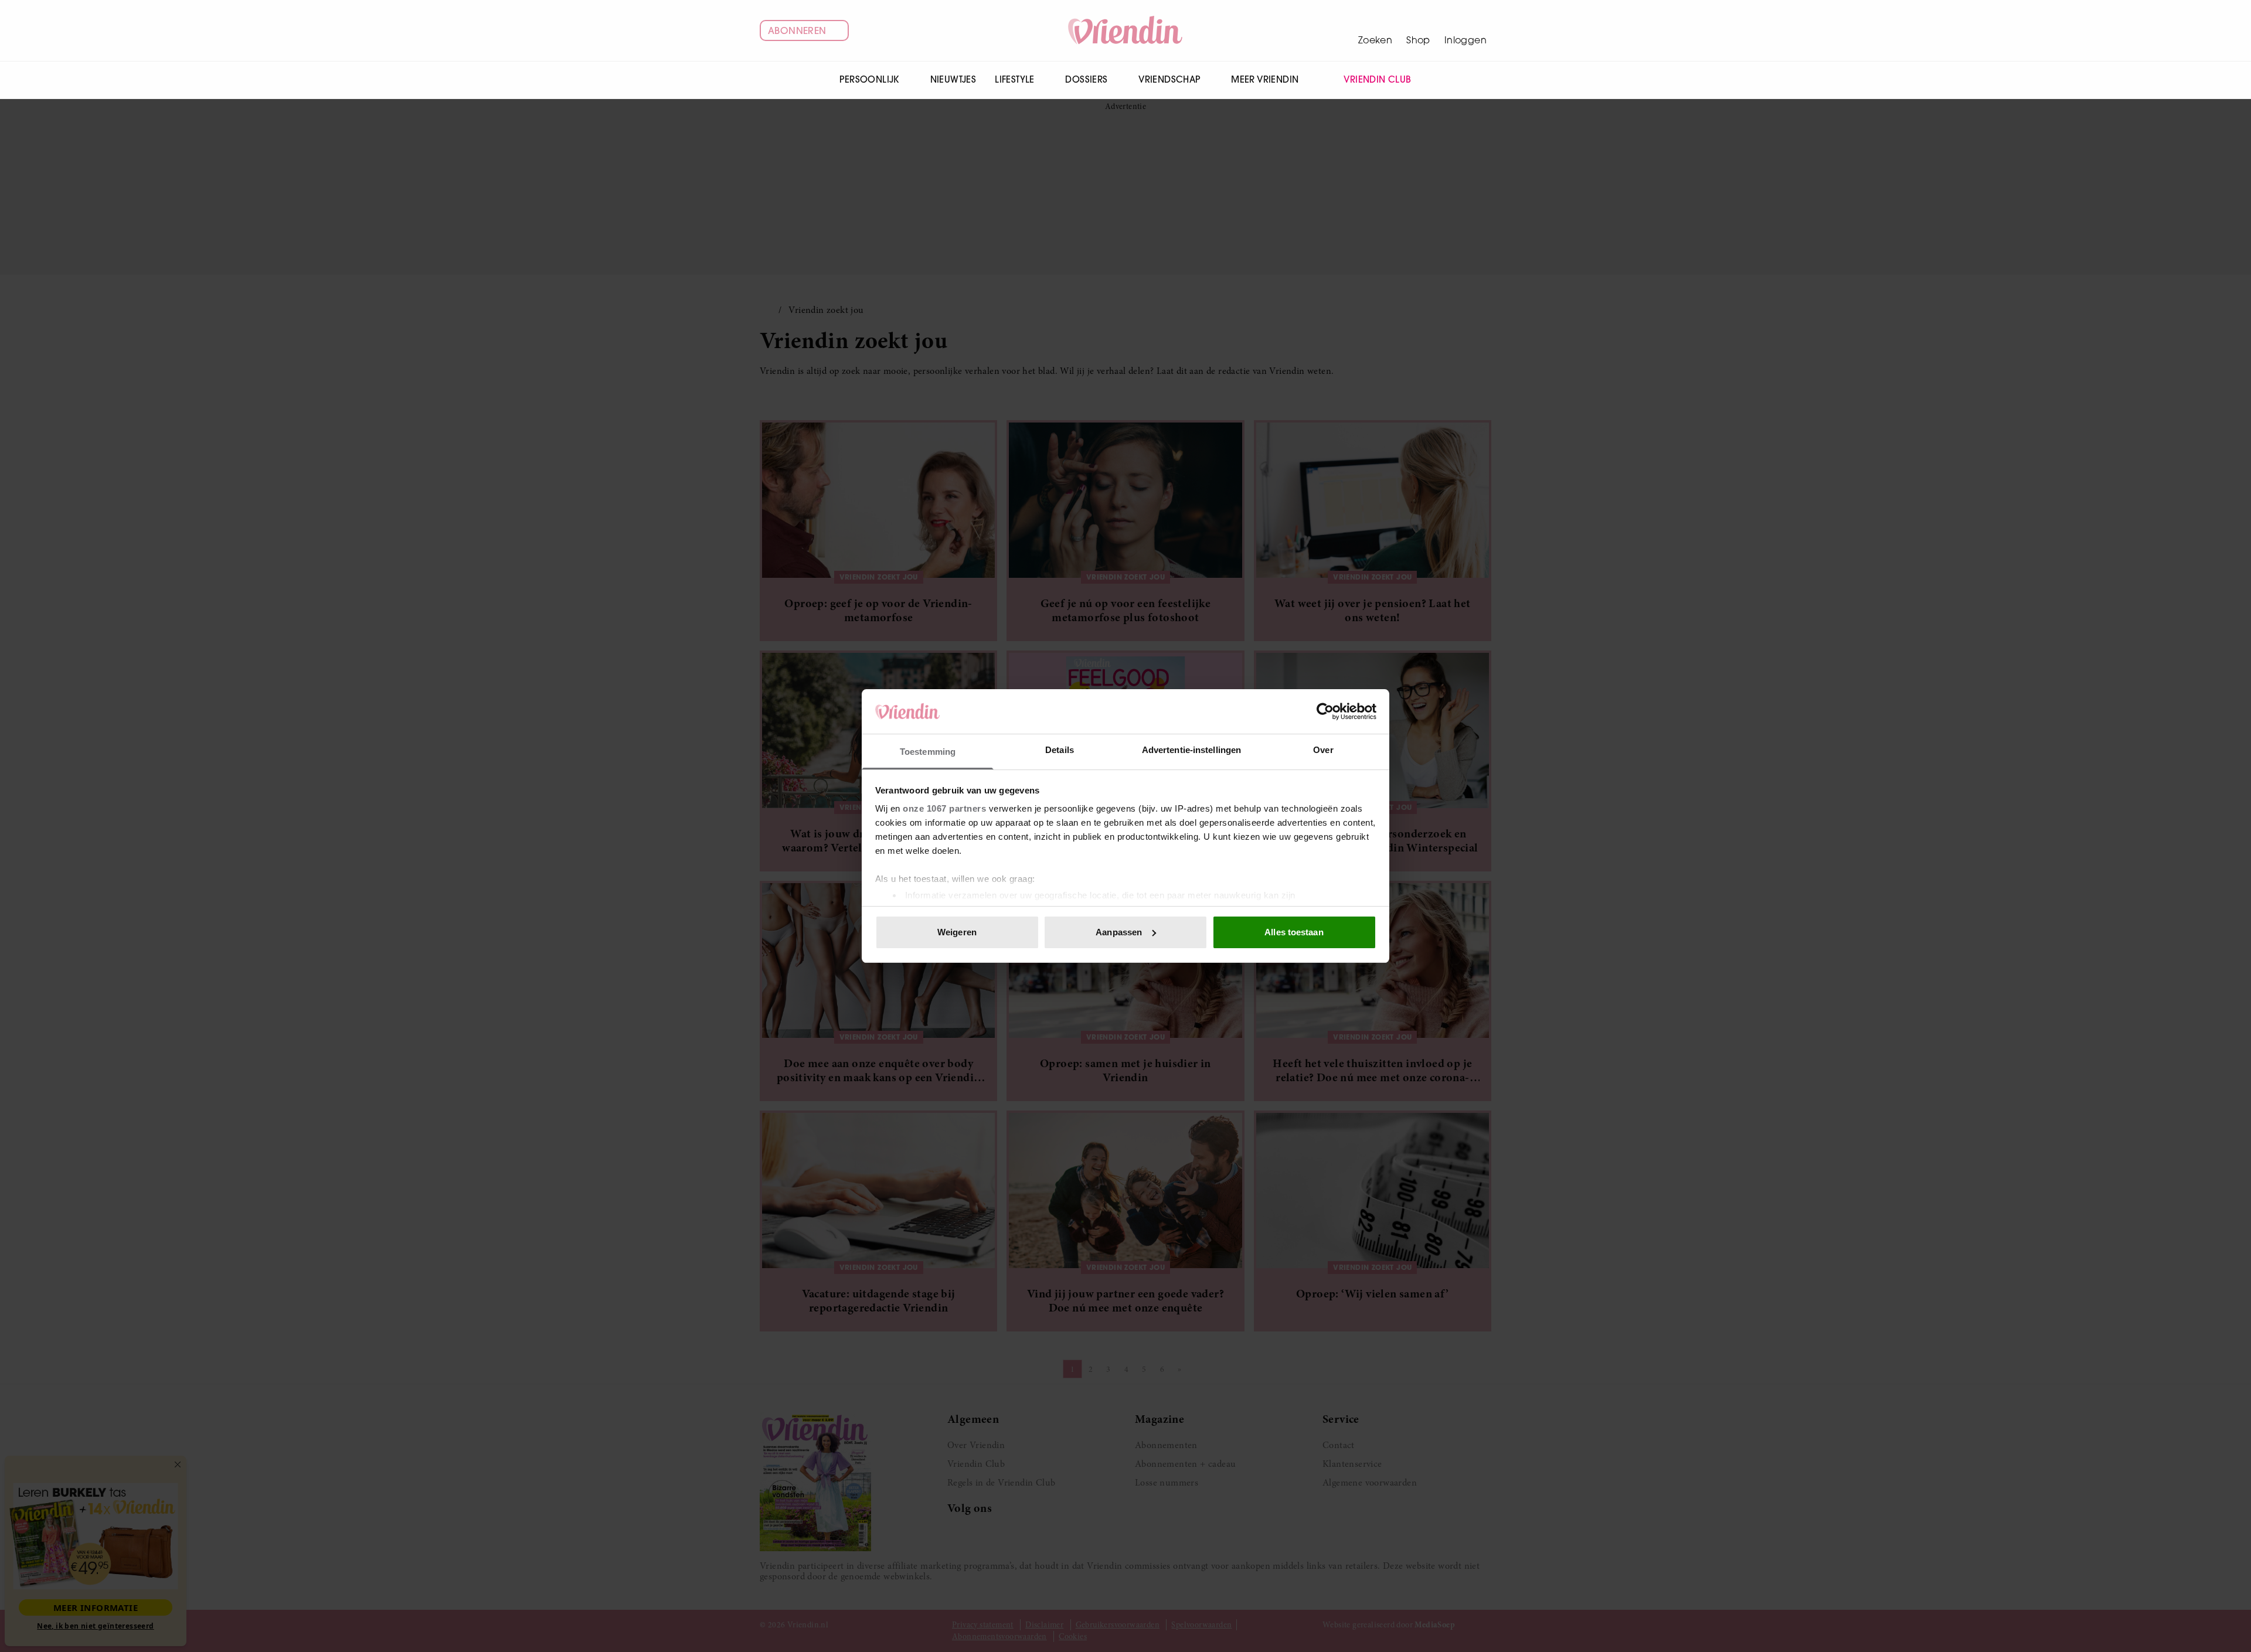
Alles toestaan (1294, 932)
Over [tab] (1323, 750)
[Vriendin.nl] (1126, 30)
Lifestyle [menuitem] (1015, 79)
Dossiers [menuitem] (1086, 79)
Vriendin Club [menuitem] (1377, 79)
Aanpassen (1119, 932)
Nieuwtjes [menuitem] (953, 79)
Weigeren (957, 932)
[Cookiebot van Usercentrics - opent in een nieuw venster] (1325, 711)
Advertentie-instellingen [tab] (1191, 750)
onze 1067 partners (944, 808)
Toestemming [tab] (928, 752)
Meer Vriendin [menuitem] (1265, 79)
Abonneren (797, 30)
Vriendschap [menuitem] (1169, 79)
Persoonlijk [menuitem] (869, 79)
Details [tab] (1060, 750)
